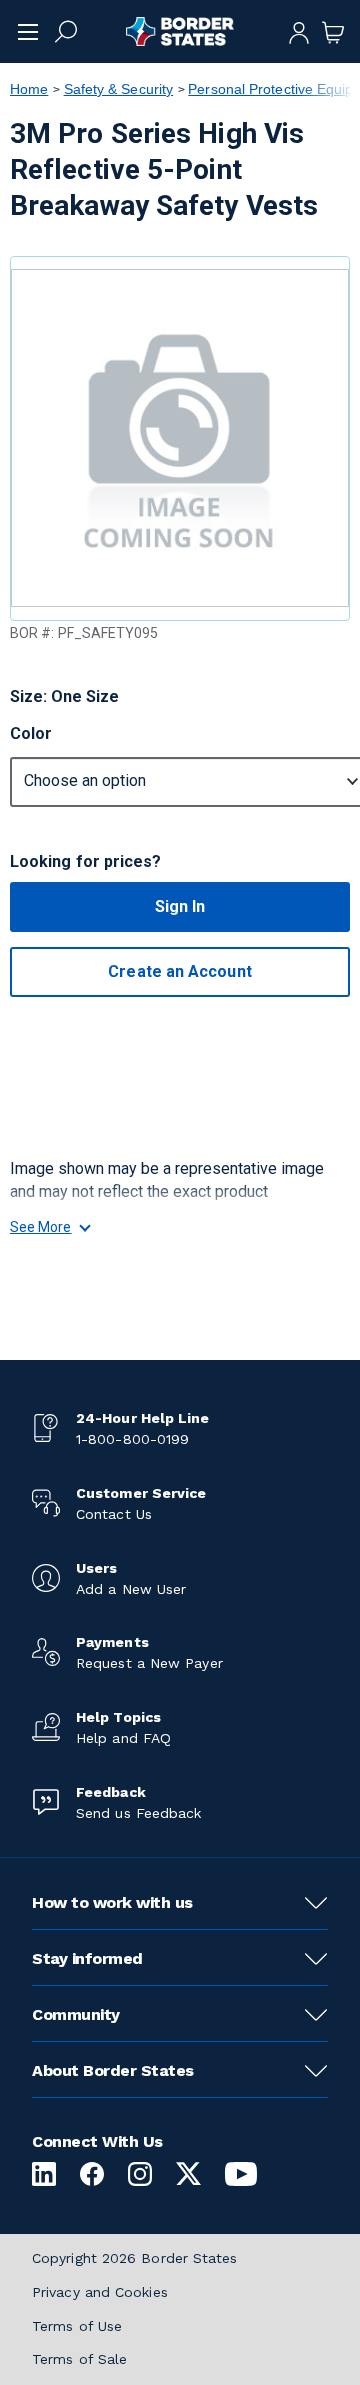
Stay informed (87, 1958)
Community (76, 2014)
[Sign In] (299, 31)
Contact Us (114, 1514)
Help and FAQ (123, 1738)
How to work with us (112, 1902)
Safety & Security (119, 89)
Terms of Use (77, 2326)
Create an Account (179, 971)
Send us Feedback (138, 1813)
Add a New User (131, 1589)
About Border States (113, 2070)
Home (29, 89)
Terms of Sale (79, 2359)
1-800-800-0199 (132, 1439)
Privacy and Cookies (100, 2292)
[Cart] (333, 31)
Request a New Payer (149, 1663)
